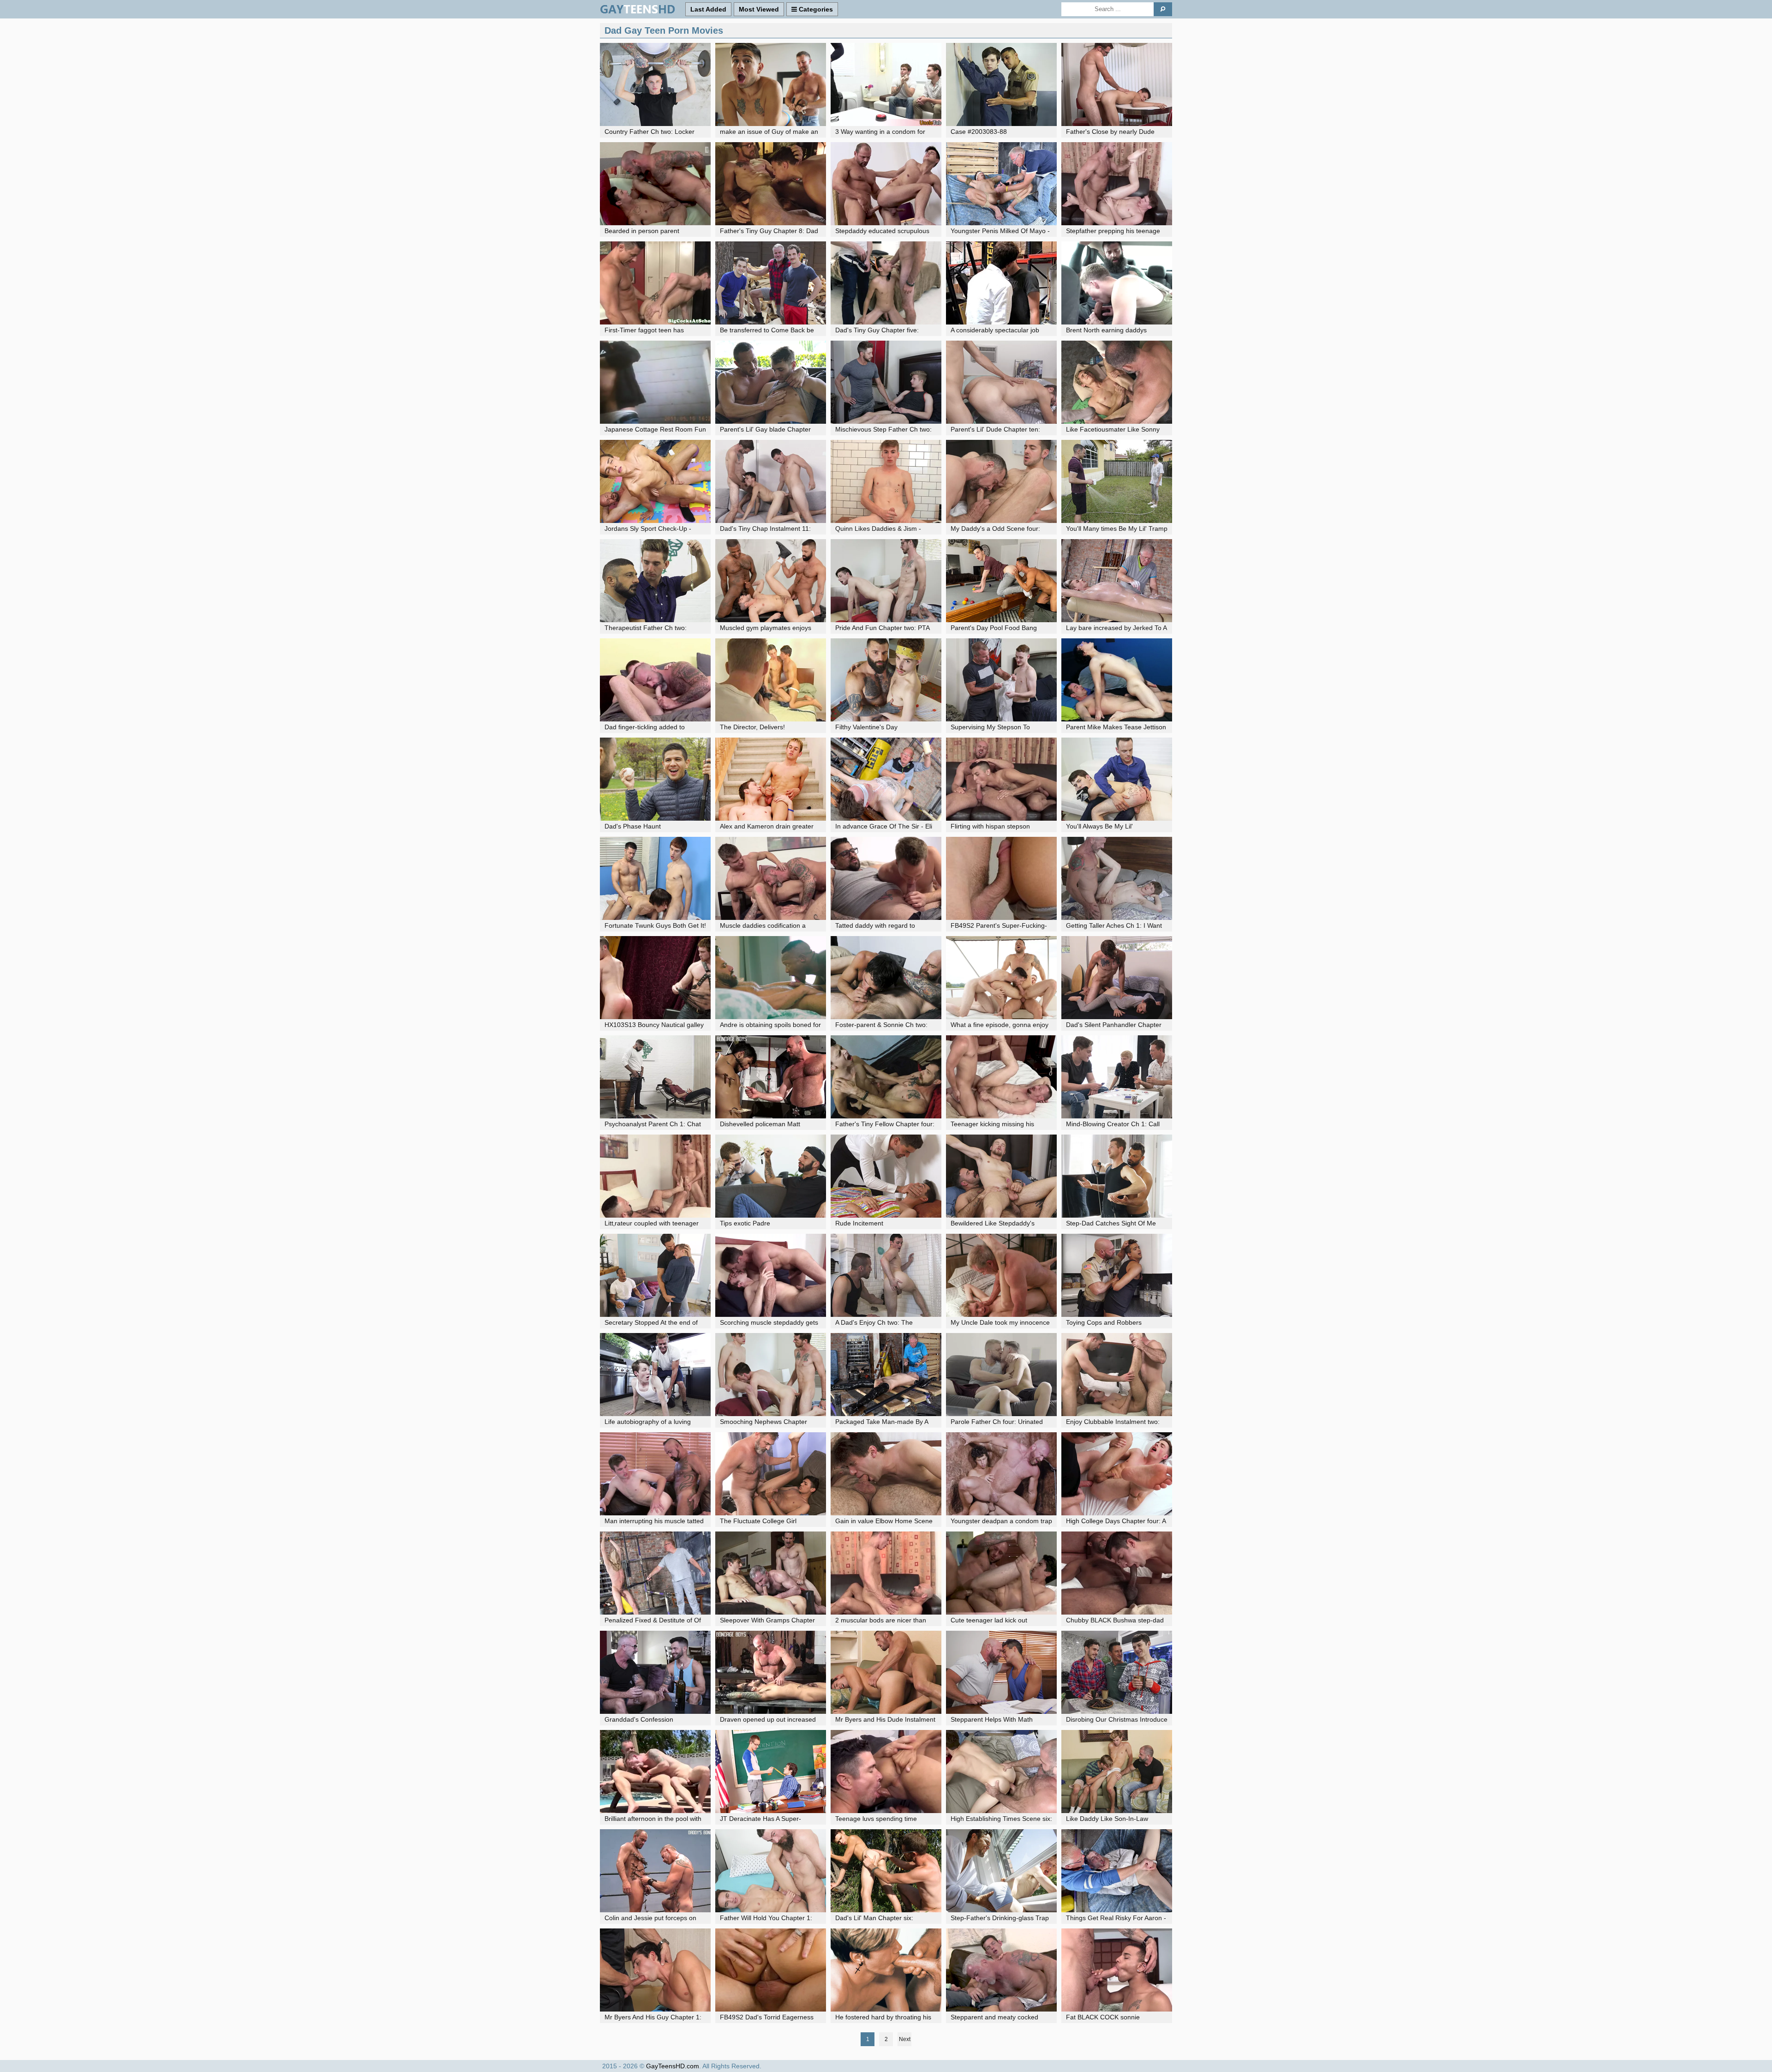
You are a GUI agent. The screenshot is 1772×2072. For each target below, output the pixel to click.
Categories (815, 9)
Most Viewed (759, 9)
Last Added (708, 9)
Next (905, 2039)
